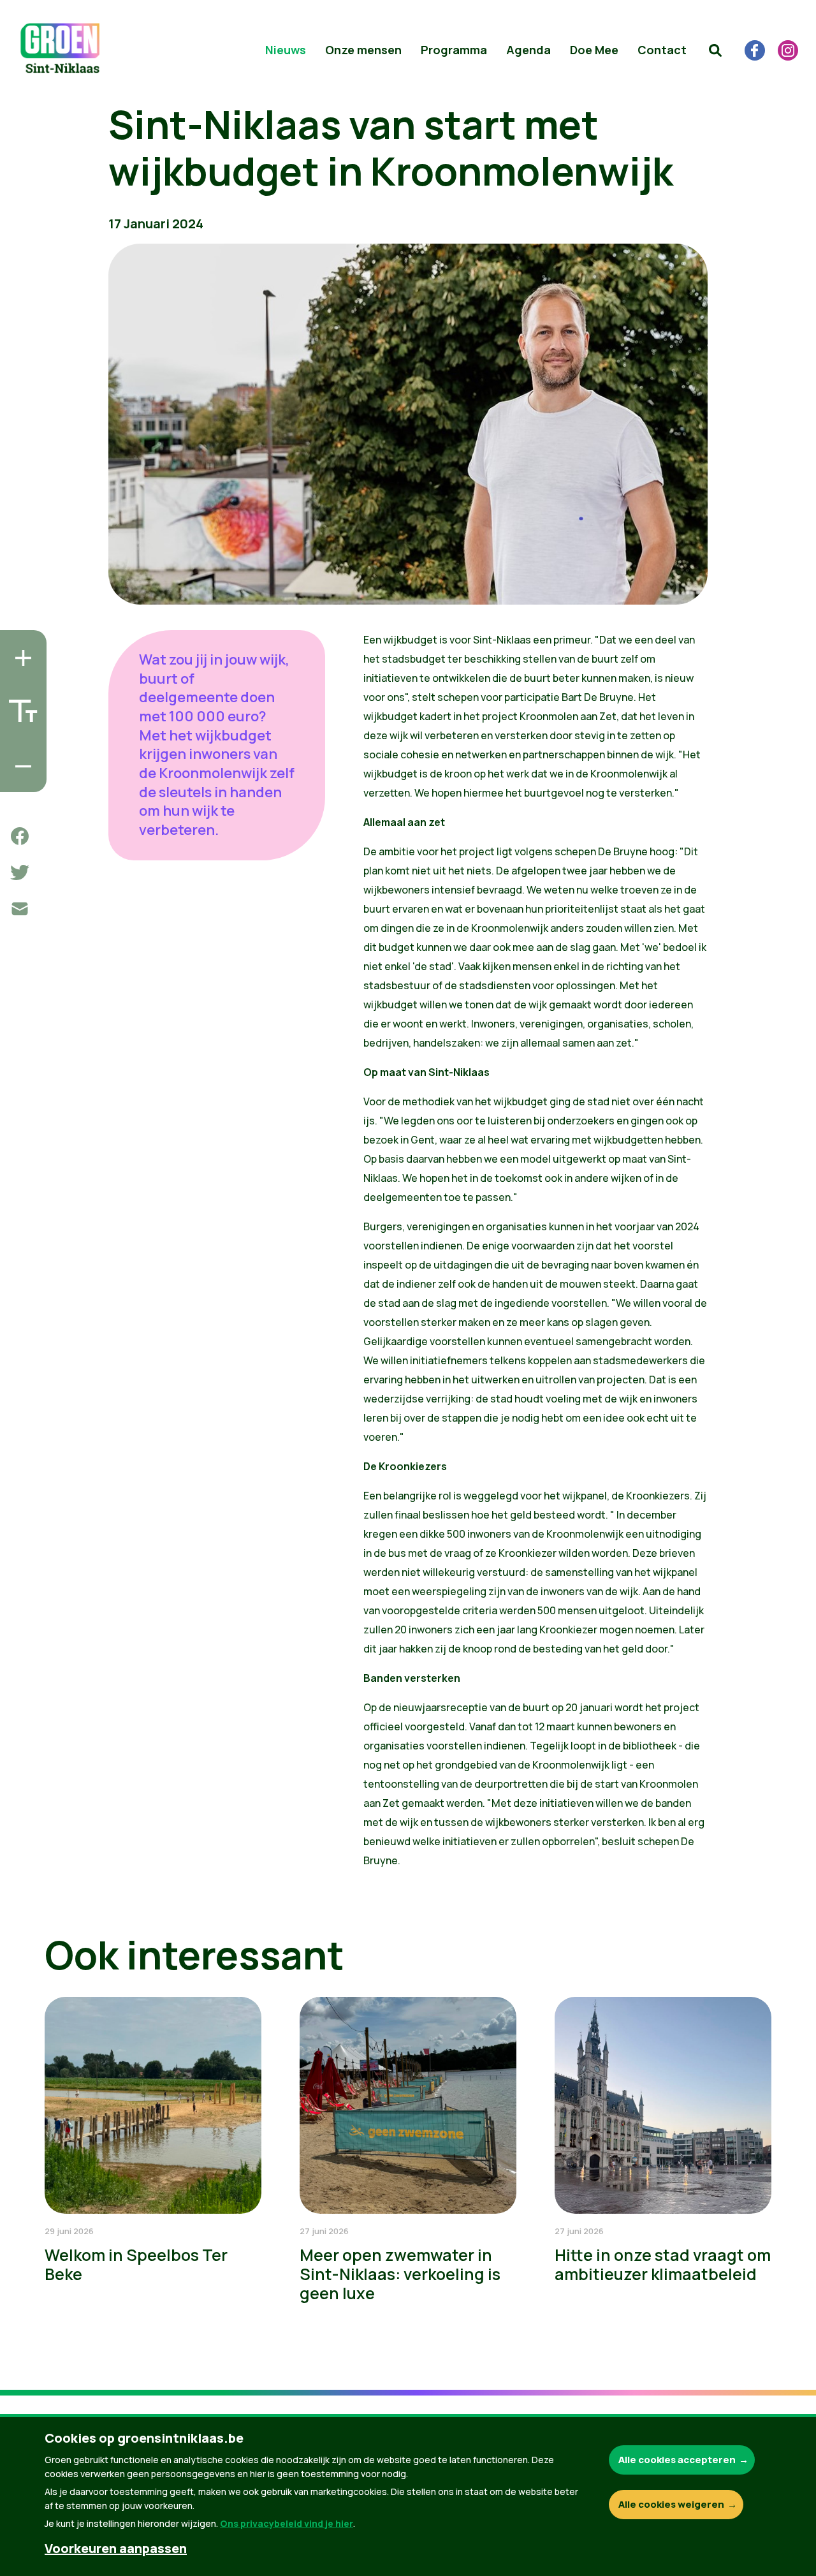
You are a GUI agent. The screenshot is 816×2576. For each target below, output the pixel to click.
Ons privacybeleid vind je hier (287, 2523)
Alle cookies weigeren (671, 2504)
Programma (454, 50)
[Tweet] (20, 872)
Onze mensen (363, 50)
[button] (715, 50)
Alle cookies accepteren (677, 2460)
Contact (662, 50)
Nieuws (286, 50)
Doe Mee (594, 50)
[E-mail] (20, 909)
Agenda (528, 50)
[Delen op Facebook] (20, 836)
